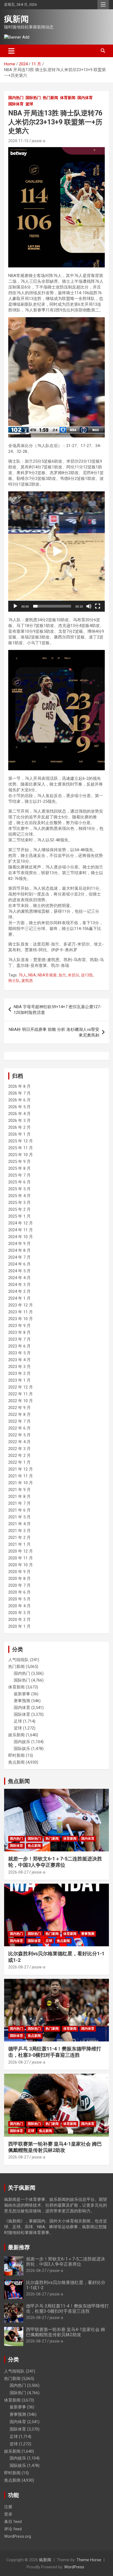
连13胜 (87, 975)
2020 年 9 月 (19, 1572)
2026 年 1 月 (19, 1134)
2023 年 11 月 (21, 1312)
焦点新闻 (16, 1762)
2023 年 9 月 (19, 1326)
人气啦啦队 (19, 1660)
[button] (56, 377)
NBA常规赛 (47, 975)
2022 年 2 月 (19, 1455)
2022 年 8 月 (19, 1414)
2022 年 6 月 (19, 1428)
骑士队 (14, 981)
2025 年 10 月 (21, 1155)
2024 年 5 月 (19, 1271)
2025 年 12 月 (21, 1141)
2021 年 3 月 (19, 1531)
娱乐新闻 (16, 1735)
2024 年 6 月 (19, 1264)
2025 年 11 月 (21, 1148)
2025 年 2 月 (19, 1209)
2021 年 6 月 (19, 1510)
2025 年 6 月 (19, 1182)
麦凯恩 (27, 981)
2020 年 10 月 (21, 1565)
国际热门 (33, 98)
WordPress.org (18, 2536)
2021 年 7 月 (19, 1503)
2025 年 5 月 (19, 1189)
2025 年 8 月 (19, 1168)
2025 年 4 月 (19, 1196)
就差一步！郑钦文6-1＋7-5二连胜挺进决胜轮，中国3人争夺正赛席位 (66, 2262)
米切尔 (74, 975)
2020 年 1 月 (19, 1626)
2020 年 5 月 (19, 1599)
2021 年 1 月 (19, 1544)
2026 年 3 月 (19, 1121)
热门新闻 (50, 98)
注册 (8, 2507)
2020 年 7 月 (19, 1585)
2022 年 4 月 (19, 1442)
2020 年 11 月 (21, 1558)
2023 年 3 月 (19, 1367)
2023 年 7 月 (19, 1339)
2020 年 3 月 (19, 1613)
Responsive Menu (103, 5)
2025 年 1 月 (19, 1216)
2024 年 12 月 (21, 1223)
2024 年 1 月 (19, 1298)
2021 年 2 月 (19, 1538)
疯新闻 (16, 19)
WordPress (74, 2567)
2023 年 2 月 (19, 1373)
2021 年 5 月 (19, 1517)
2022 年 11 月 (21, 1394)
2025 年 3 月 (19, 1203)
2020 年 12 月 (21, 1551)
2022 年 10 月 (21, 1401)
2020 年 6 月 (19, 1592)
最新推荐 (19, 2247)
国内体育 (85, 98)
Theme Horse (89, 2560)
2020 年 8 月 (19, 1579)
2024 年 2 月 (19, 1291)
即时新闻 (16, 1755)
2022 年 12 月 (21, 1387)
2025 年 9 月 (19, 1162)
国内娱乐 (22, 1742)
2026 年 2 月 (19, 1127)
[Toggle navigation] (11, 51)
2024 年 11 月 (21, 1230)
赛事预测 (22, 1701)
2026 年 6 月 (19, 1100)
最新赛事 (22, 1694)
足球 (18, 1721)
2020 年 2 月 (19, 1620)
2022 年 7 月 (19, 1421)
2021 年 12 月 (21, 1469)
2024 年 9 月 (19, 1244)
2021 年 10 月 (21, 1483)
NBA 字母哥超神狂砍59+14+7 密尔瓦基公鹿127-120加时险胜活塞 (58, 1010)
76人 (22, 975)
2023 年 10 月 (21, 1319)
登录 (8, 2514)
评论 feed (13, 2529)
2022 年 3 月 (19, 1449)
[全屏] (98, 432)
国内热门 (16, 98)
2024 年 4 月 (19, 1278)
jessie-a (39, 141)
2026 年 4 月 (19, 1114)
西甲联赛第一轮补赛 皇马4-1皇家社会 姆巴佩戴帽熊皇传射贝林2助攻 (66, 2332)
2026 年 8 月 (19, 1086)
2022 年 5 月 (19, 1435)
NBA (32, 975)
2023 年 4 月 (19, 1360)
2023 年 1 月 (19, 1380)
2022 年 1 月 (19, 1462)
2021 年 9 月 (19, 1490)
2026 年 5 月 (19, 1107)
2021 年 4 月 (19, 1524)
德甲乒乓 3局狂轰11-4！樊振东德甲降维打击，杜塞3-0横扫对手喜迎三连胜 (67, 2309)
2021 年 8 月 (19, 1496)
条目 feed (13, 2522)
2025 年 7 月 (19, 1175)
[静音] (89, 432)
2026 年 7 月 (19, 1093)
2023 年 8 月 (19, 1332)
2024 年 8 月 (19, 1250)
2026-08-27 (18, 1872)
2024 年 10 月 (21, 1237)
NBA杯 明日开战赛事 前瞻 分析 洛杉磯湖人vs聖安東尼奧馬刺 (54, 1032)
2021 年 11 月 (21, 1476)
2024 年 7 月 (19, 1257)
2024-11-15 (18, 141)
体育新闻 (68, 98)
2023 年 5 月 (19, 1353)
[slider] (52, 432)
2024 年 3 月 (19, 1285)
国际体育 (16, 104)
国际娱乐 (22, 1749)
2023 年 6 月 (19, 1346)
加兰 (62, 975)
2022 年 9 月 (19, 1408)
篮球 (29, 104)
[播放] (15, 432)
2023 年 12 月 (21, 1305)
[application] (56, 377)
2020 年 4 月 (19, 1606)
